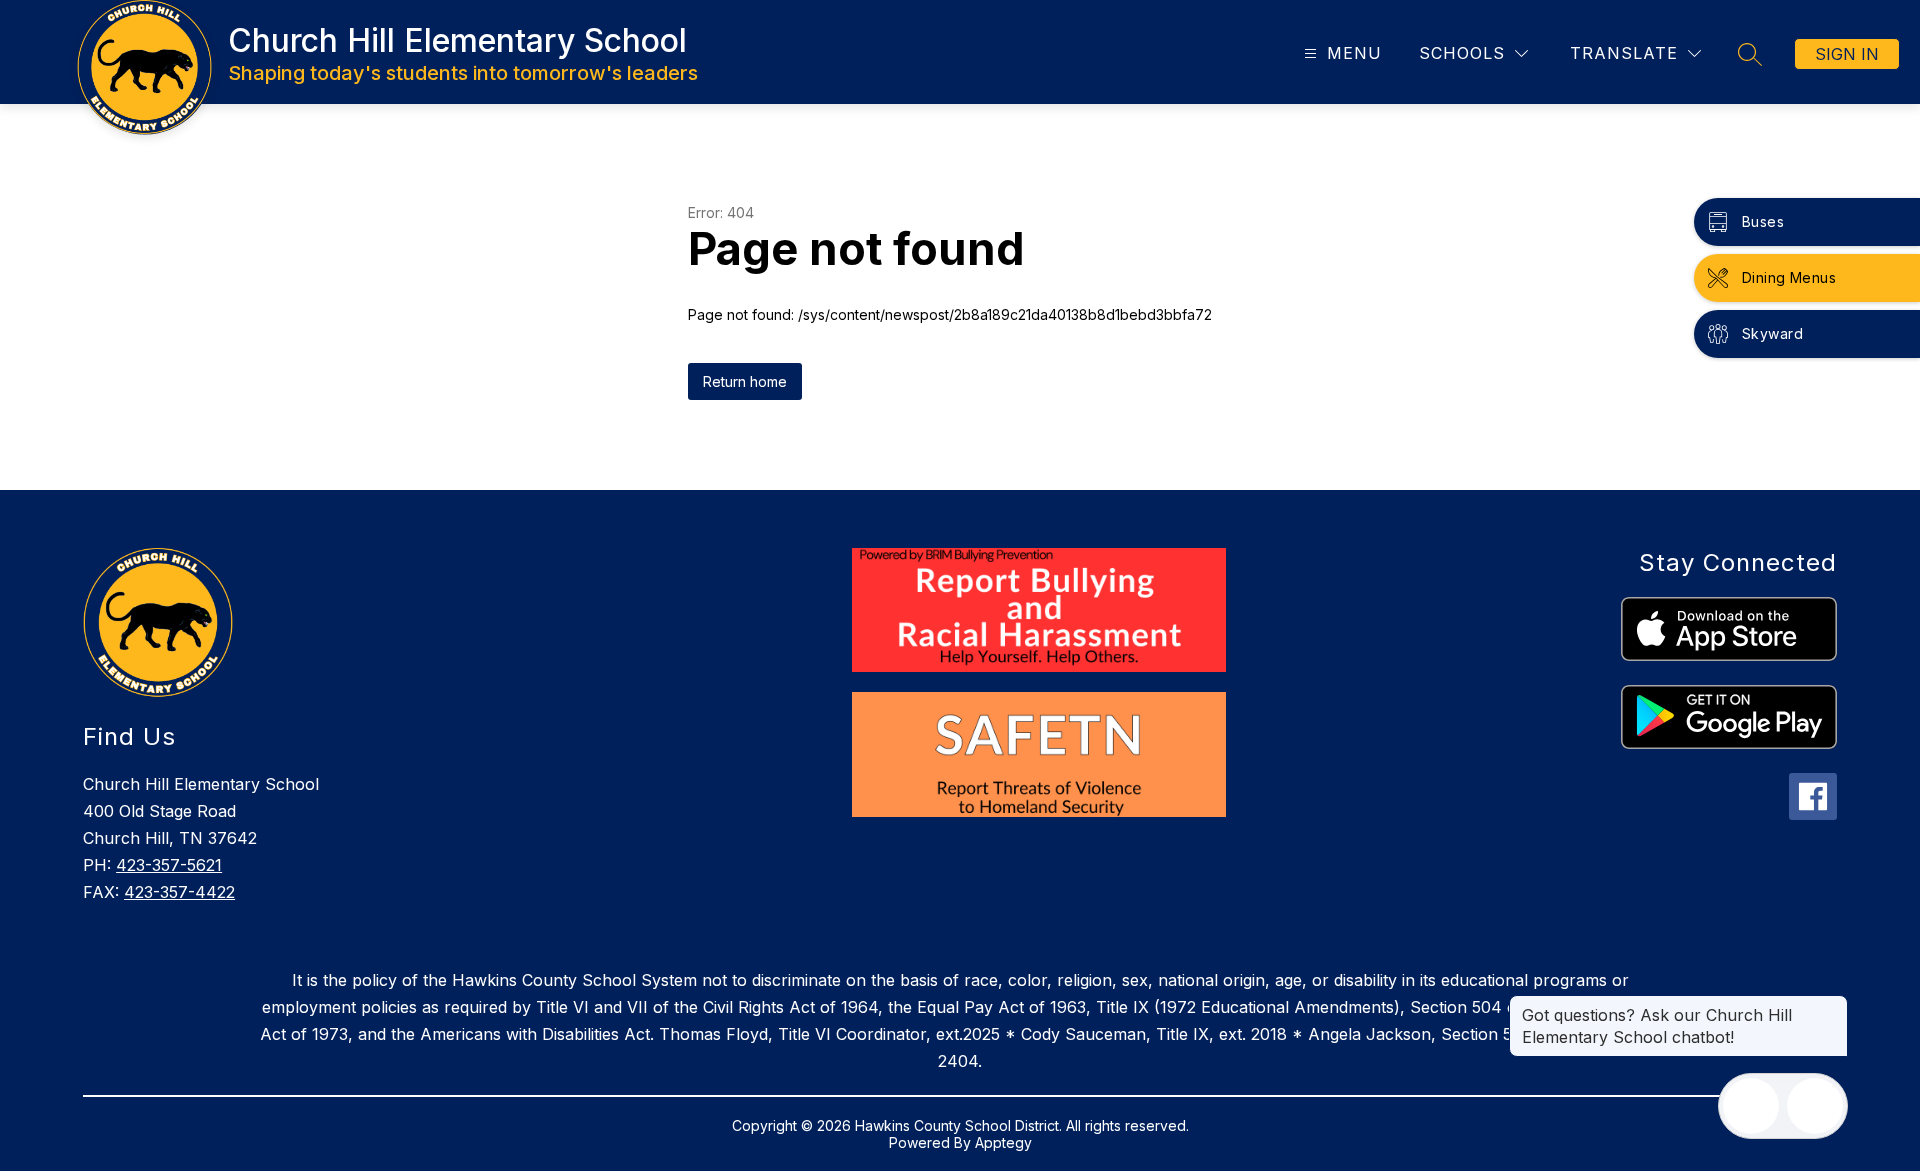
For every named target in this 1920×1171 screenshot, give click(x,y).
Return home (745, 381)
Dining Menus (1789, 277)
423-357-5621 (169, 865)
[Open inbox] (1751, 1106)
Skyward (1772, 333)
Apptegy (1003, 1142)
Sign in (1847, 54)
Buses (1763, 221)
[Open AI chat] (1815, 1106)
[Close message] (1832, 1005)
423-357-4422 (179, 892)
